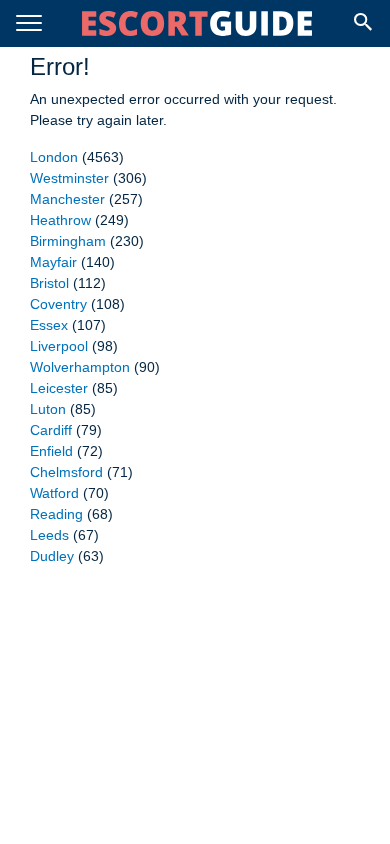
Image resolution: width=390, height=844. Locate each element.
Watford (54, 493)
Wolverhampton (80, 367)
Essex (49, 325)
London (54, 157)
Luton (48, 409)
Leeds (49, 535)
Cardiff (51, 430)
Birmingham (68, 241)
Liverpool (59, 346)
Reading (56, 514)
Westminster (69, 178)
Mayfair (53, 262)
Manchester (67, 199)
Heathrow (60, 220)
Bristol (49, 283)
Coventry (58, 304)
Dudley (52, 556)
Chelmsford (66, 472)
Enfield (51, 451)
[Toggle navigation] (29, 23)
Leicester (59, 388)
